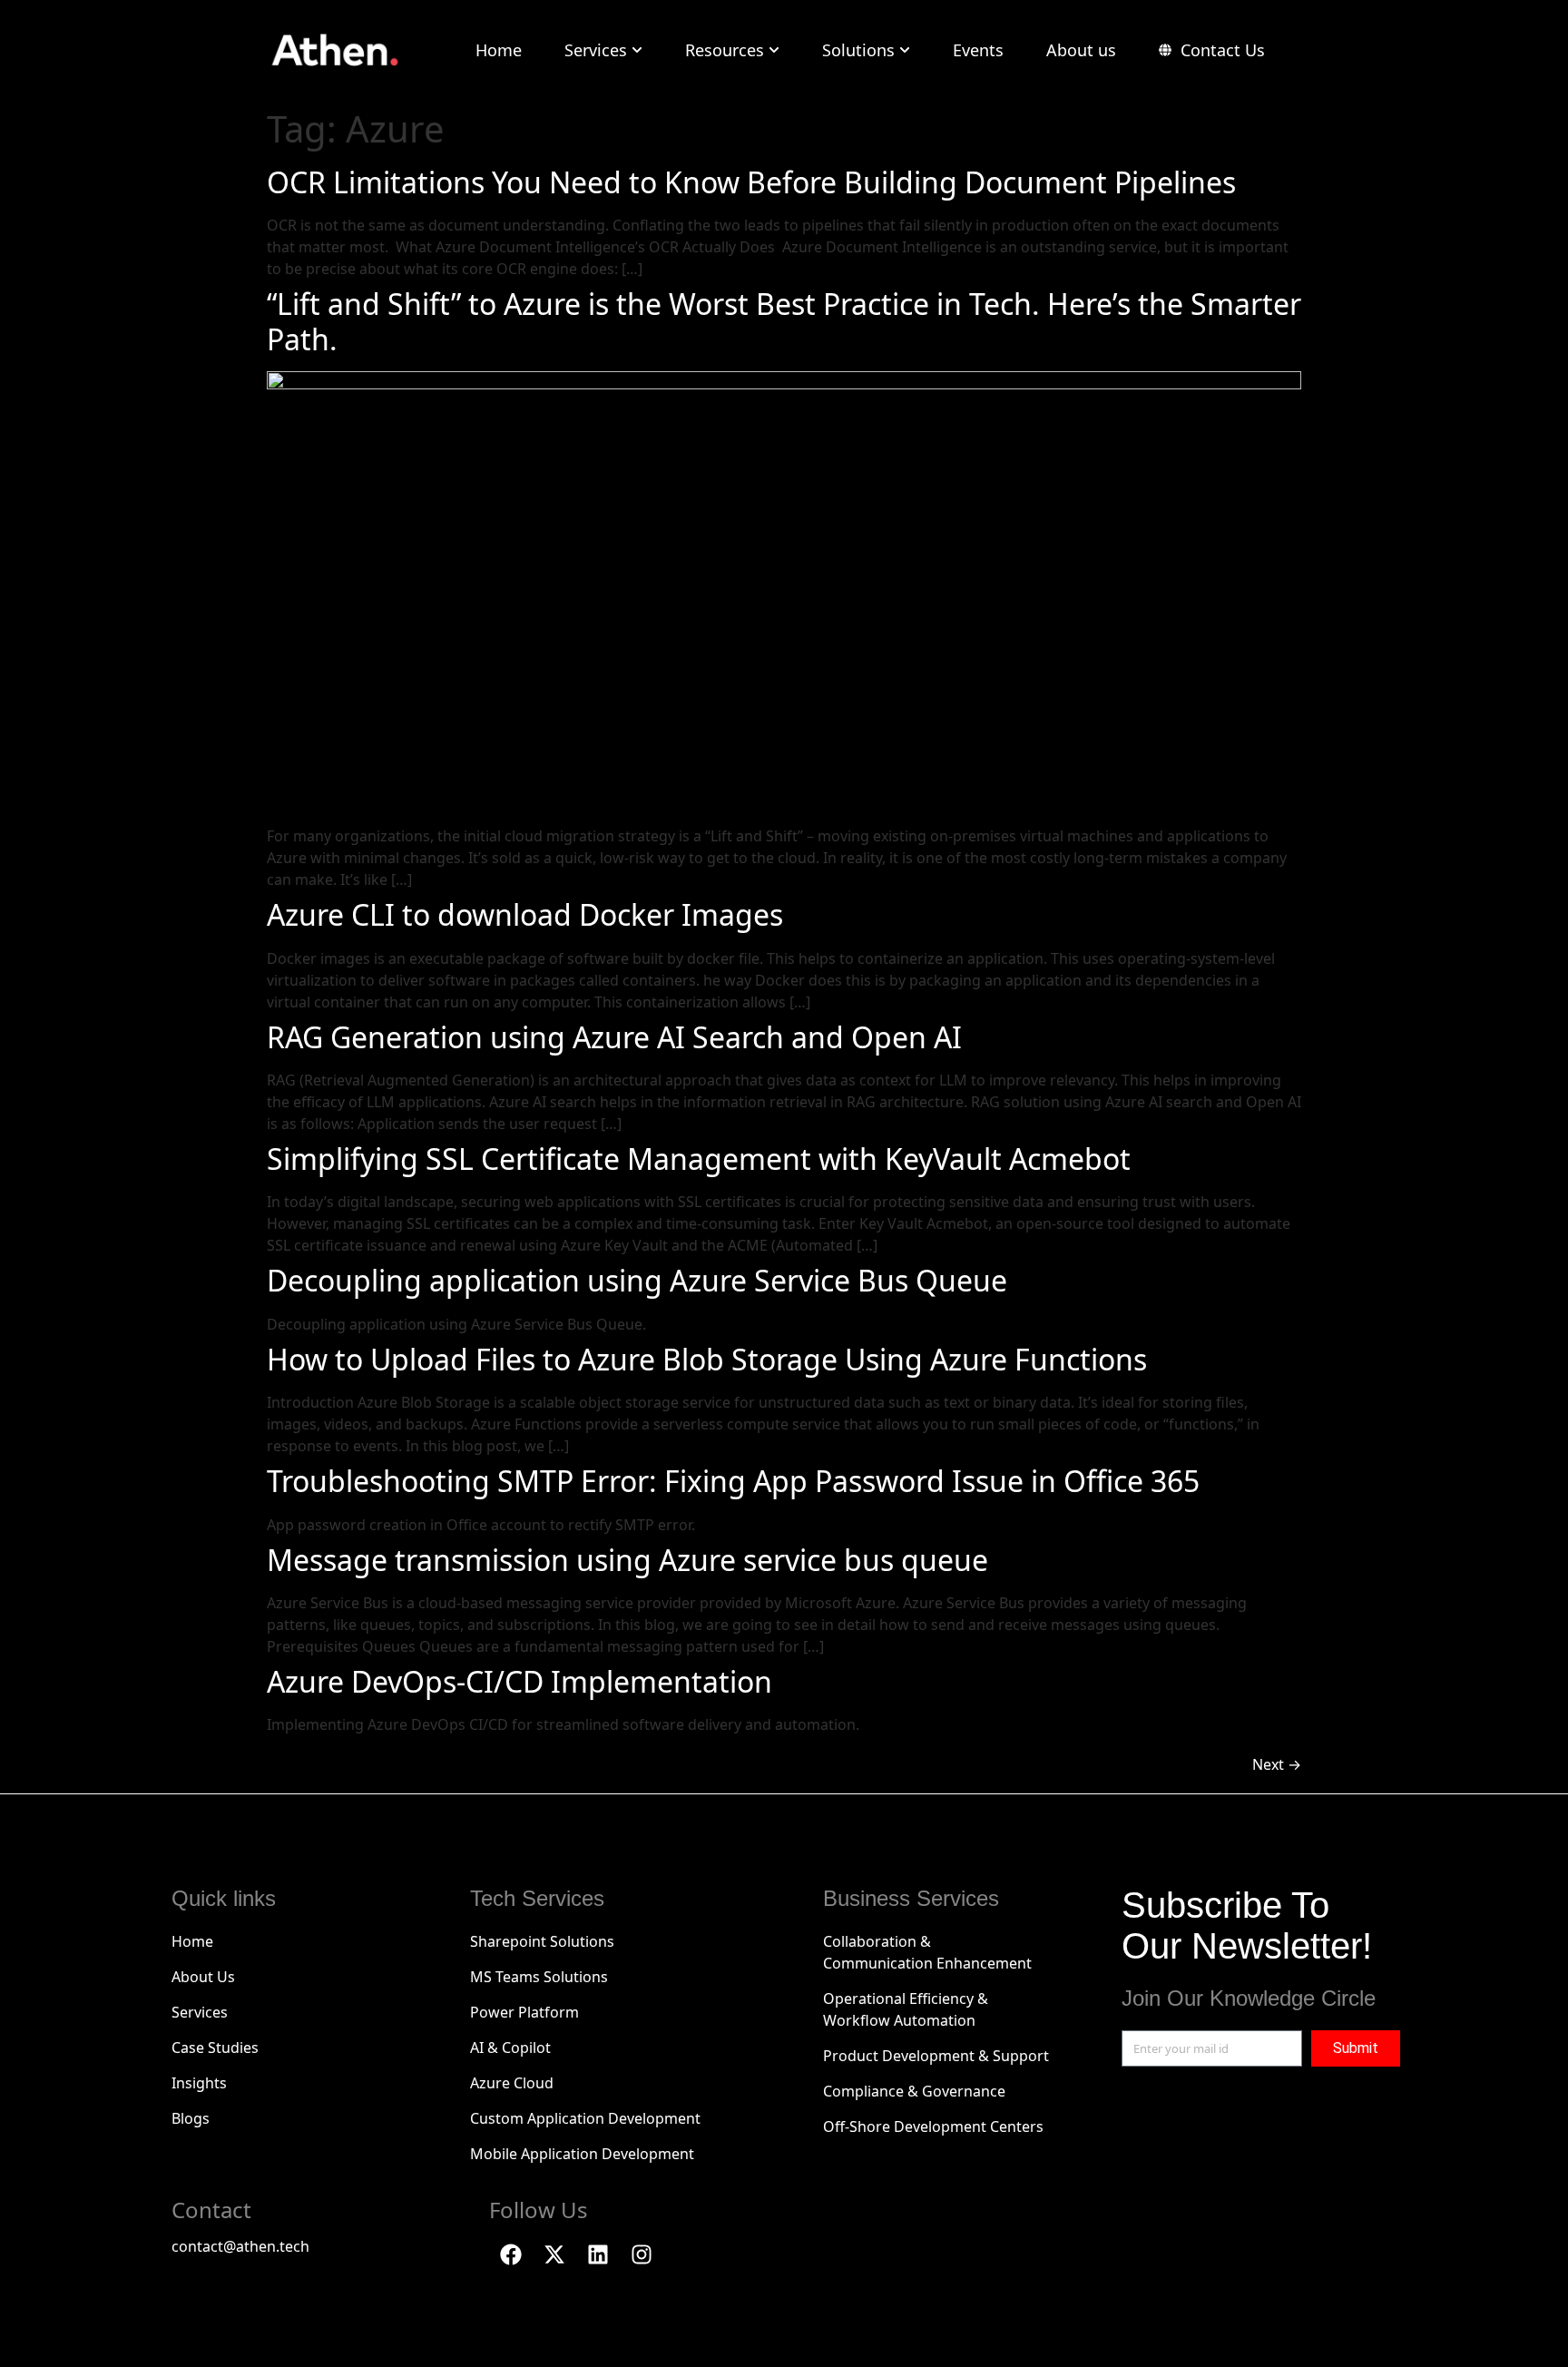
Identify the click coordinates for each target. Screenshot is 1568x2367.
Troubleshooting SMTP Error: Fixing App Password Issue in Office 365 (733, 1481)
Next (1277, 1764)
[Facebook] (511, 2254)
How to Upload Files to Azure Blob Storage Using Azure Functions (707, 1359)
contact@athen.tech (240, 2246)
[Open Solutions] (905, 50)
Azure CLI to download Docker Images (525, 914)
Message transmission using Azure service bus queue (627, 1560)
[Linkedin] (598, 2254)
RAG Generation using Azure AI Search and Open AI (614, 1037)
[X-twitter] (554, 2254)
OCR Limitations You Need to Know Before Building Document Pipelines (755, 182)
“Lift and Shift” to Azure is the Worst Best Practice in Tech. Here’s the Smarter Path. (784, 321)
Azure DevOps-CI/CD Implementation (519, 1681)
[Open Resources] (774, 50)
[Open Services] (637, 50)
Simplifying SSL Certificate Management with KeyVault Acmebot (699, 1159)
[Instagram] (642, 2254)
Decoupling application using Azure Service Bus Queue (637, 1280)
